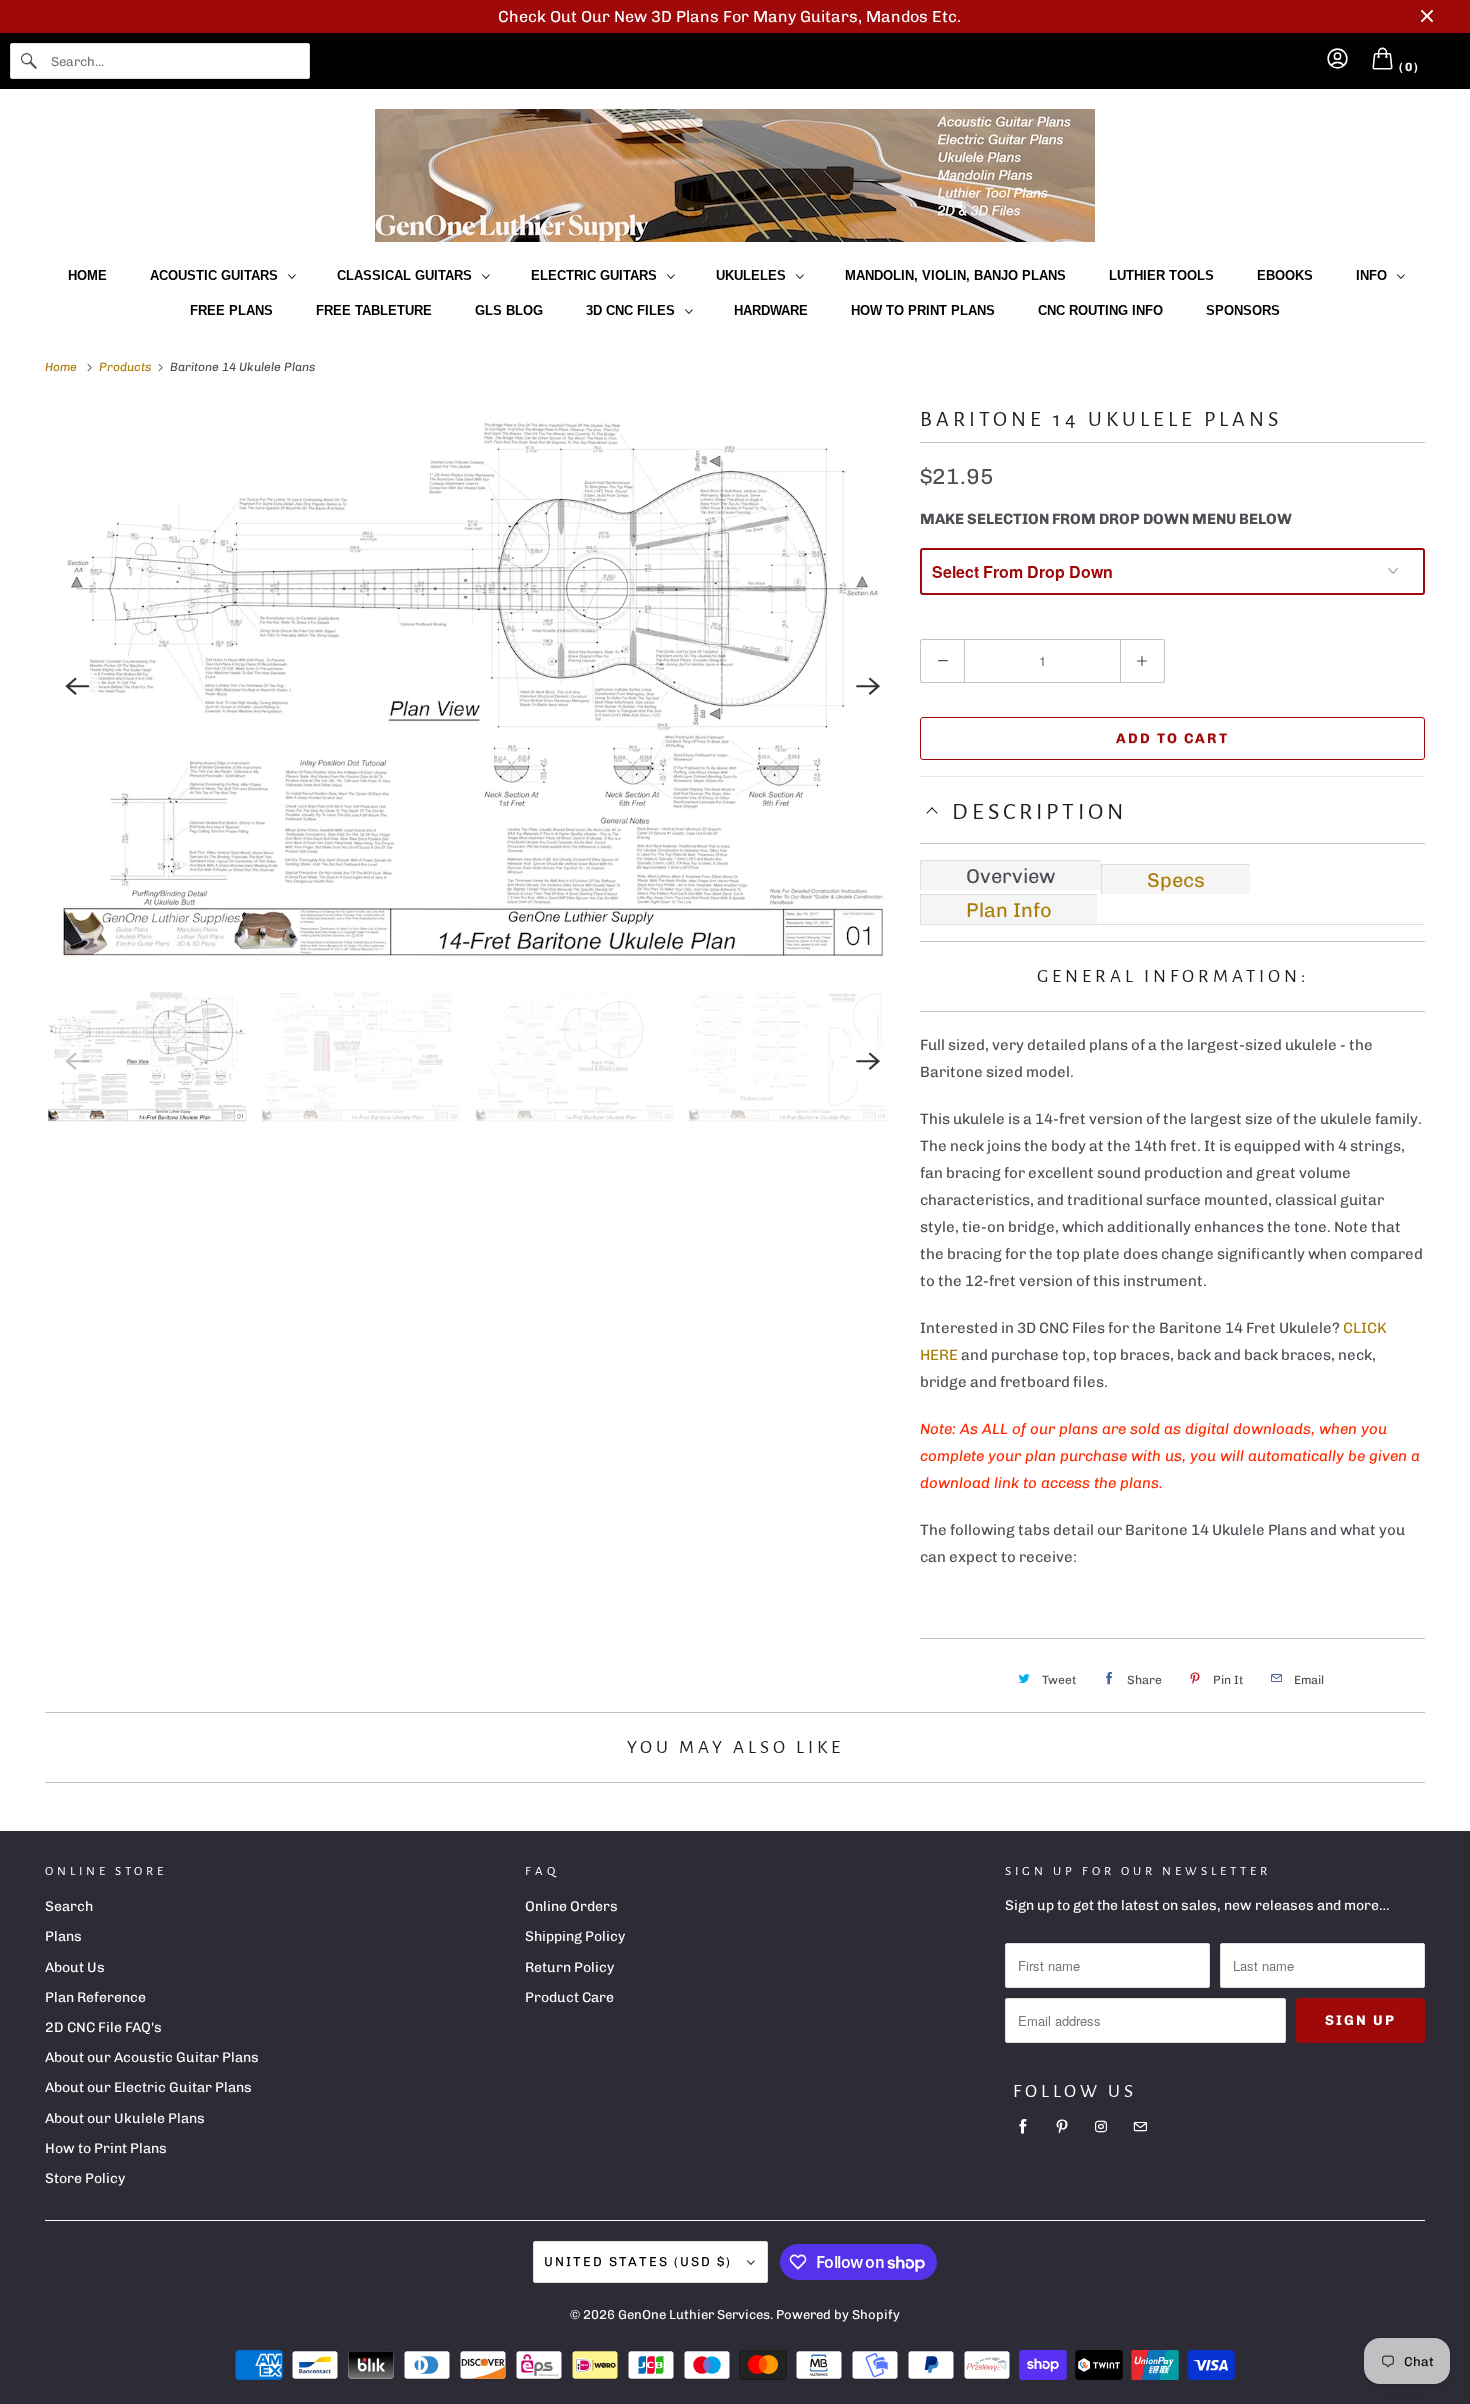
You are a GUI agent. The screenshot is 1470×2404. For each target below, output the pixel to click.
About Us (75, 1967)
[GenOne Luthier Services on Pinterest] (1062, 2127)
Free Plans (231, 310)
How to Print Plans (923, 310)
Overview (1011, 876)
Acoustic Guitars (218, 275)
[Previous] (77, 687)
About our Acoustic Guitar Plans (152, 2057)
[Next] (868, 687)
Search (69, 1906)
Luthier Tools (1161, 275)
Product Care (569, 1997)
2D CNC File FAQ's (103, 2027)
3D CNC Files (634, 310)
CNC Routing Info (1100, 310)
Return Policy (569, 1967)
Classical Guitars (408, 275)
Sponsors (1243, 310)
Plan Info (1009, 910)
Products (126, 367)
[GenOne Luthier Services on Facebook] (1023, 2127)
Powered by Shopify (838, 2314)
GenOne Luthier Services (694, 2314)
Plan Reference (95, 1997)
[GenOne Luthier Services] (735, 175)
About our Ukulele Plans (125, 2118)
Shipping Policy (575, 1936)
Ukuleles (755, 275)
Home (87, 275)
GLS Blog (509, 310)
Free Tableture (374, 310)
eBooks (1285, 275)
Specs (1176, 880)
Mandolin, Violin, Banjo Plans (955, 275)
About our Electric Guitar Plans (148, 2087)
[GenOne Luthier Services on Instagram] (1101, 2127)
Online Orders (571, 1906)
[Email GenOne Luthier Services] (1140, 2127)
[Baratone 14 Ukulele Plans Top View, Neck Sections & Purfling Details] (472, 686)
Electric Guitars (598, 275)
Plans (63, 1936)
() (1407, 67)
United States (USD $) (640, 2261)
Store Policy (85, 2178)
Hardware (771, 310)
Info (1375, 275)
